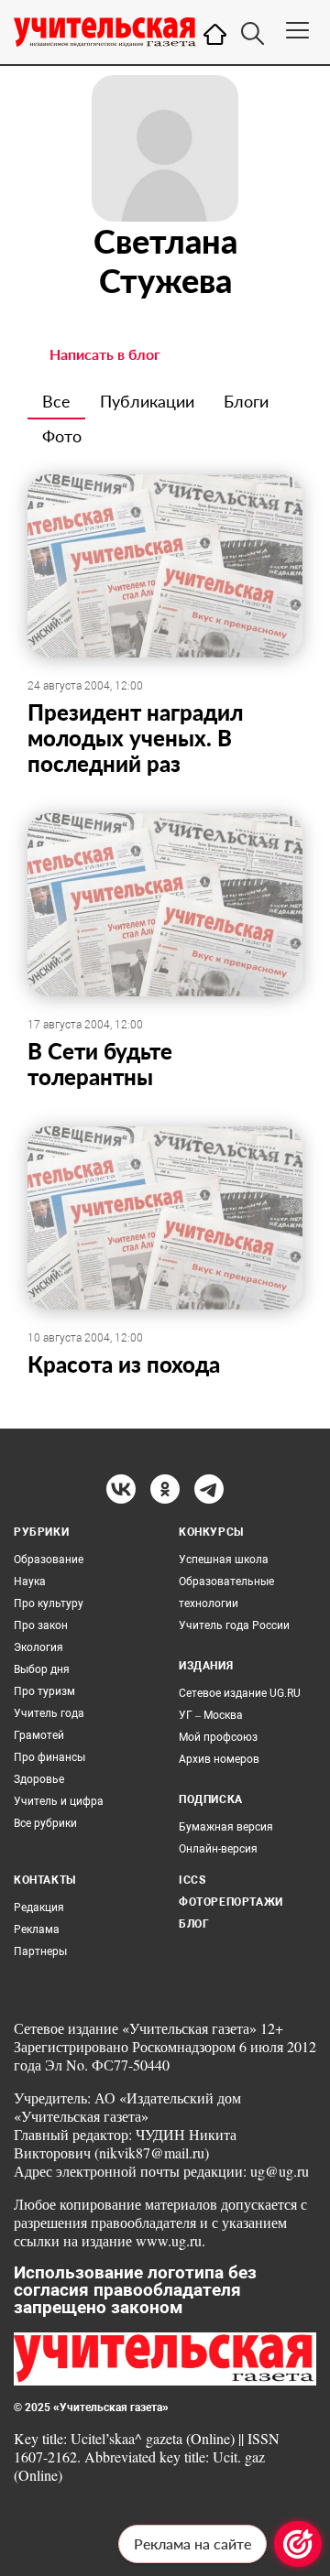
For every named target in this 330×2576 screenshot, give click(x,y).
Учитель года (49, 1713)
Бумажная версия (226, 1827)
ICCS (192, 1880)
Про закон (41, 1625)
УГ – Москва (211, 1715)
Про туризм (44, 1691)
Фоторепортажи (231, 1902)
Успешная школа (224, 1560)
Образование (49, 1560)
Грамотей (39, 1735)
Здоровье (39, 1779)
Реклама (37, 1929)
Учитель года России (234, 1625)
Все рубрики (45, 1823)
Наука (30, 1581)
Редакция (39, 1908)
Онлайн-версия (218, 1849)
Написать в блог (105, 354)
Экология (38, 1647)
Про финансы (49, 1757)
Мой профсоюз (218, 1737)
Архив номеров (219, 1759)
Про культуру (49, 1603)
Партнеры (40, 1951)
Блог (194, 1924)
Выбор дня (42, 1669)
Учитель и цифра (59, 1801)
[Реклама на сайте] (298, 2544)
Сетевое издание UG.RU (240, 1693)
